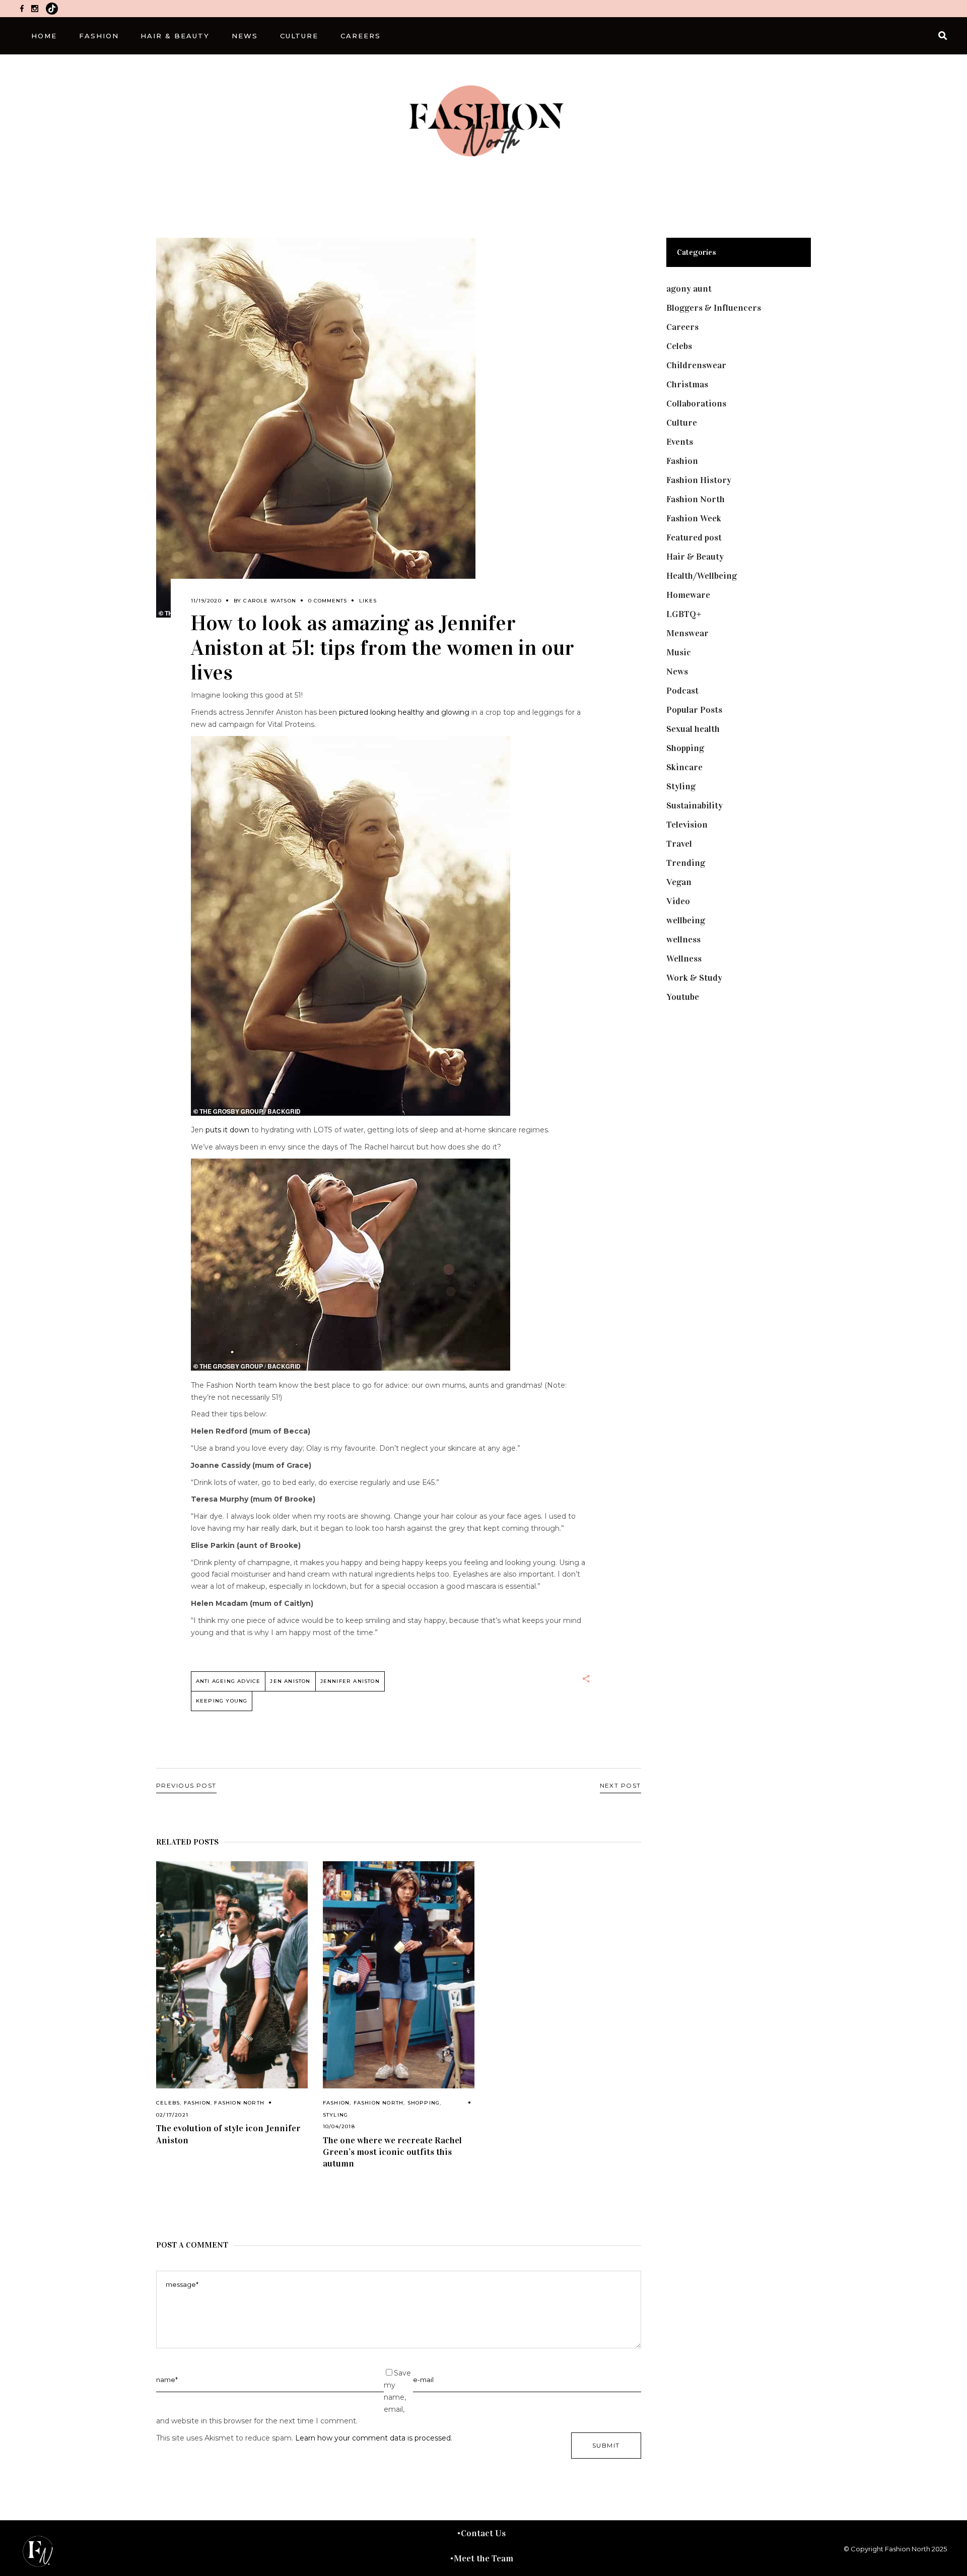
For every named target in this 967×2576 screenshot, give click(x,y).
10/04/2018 (339, 2126)
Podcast (682, 691)
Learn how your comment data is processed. (374, 2438)
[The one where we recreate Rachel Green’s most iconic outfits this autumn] (399, 1975)
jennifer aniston (350, 1681)
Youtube (683, 997)
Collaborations (696, 403)
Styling (335, 2115)
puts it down (227, 1130)
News (677, 671)
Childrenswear (696, 365)
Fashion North (239, 2103)
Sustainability (695, 805)
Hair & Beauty (695, 557)
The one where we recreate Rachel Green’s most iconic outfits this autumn (392, 2152)
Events (680, 442)
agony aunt (689, 289)
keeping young (222, 1701)
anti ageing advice (228, 1681)
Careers (682, 327)
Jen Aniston (290, 1681)
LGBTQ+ (684, 614)
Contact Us (483, 2533)
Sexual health (693, 729)
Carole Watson (270, 601)
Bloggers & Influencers (714, 308)
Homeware (688, 595)
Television (687, 825)
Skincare (684, 767)
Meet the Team (483, 2558)
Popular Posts (694, 710)
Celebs (168, 2103)
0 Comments (328, 601)
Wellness (684, 959)
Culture (682, 423)
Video (678, 901)
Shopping (424, 2103)
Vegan (679, 882)
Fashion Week (694, 518)
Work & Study (694, 978)
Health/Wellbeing (702, 576)
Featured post (694, 537)
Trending (686, 863)
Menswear (687, 633)
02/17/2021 (172, 2115)
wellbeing (686, 920)
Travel (679, 844)
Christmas (687, 384)
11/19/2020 (206, 601)
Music (679, 652)
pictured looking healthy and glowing (404, 712)
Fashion (197, 2103)
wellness (683, 939)
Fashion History (699, 480)
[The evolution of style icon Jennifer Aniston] (232, 1975)
